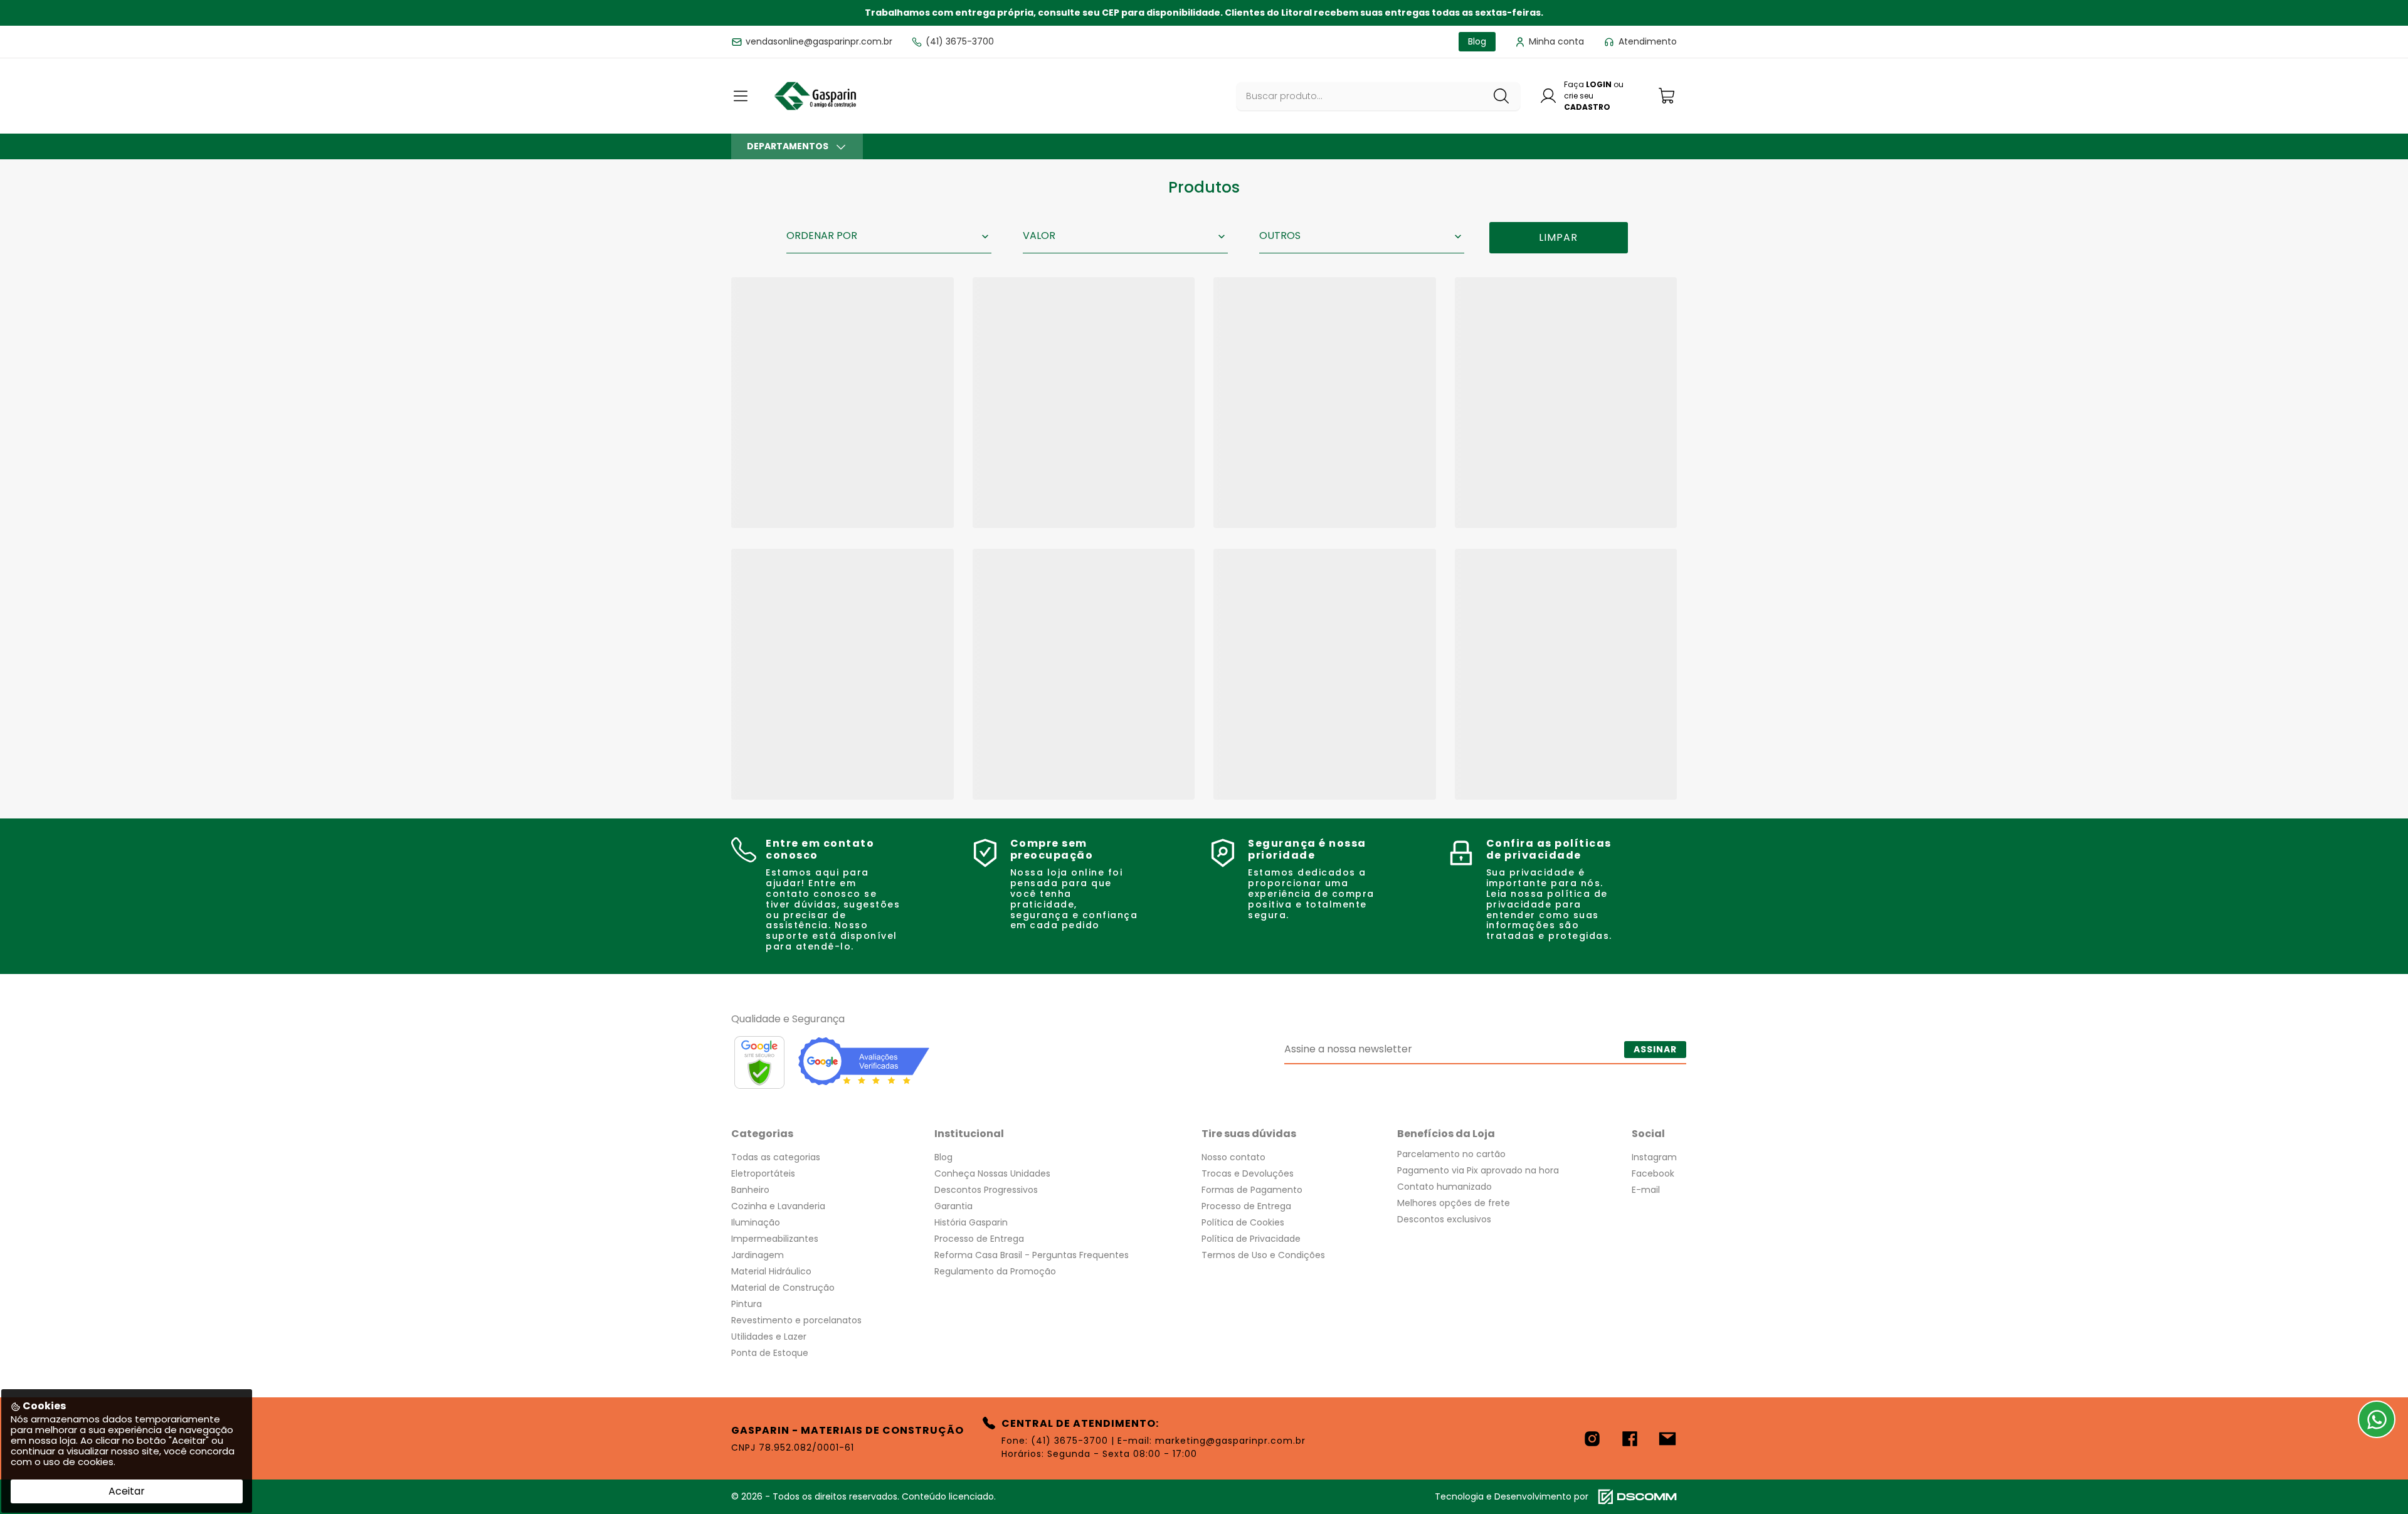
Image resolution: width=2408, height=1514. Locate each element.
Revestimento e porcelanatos (796, 1320)
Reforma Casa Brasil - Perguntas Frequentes (1032, 1255)
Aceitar (127, 1491)
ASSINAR (1655, 1049)
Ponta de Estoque (770, 1353)
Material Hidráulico (771, 1271)
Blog (943, 1157)
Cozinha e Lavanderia (778, 1206)
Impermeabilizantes (775, 1239)
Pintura (747, 1304)
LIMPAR (1558, 237)
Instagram (1654, 1157)
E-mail (1646, 1190)
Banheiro (750, 1190)
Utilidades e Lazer (769, 1337)
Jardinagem (758, 1255)
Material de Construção (783, 1288)
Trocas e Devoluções (1248, 1173)
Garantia (953, 1206)
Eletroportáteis (763, 1173)
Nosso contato (1233, 1157)
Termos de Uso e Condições (1263, 1255)
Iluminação (756, 1222)
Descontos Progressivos (986, 1190)
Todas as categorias (776, 1157)
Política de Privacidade (1251, 1239)
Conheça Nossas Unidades (992, 1173)
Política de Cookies (1243, 1222)
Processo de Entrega (979, 1239)
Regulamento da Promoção (995, 1271)
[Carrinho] (1667, 96)
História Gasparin (971, 1222)
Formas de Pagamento (1252, 1190)
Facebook (1653, 1173)
